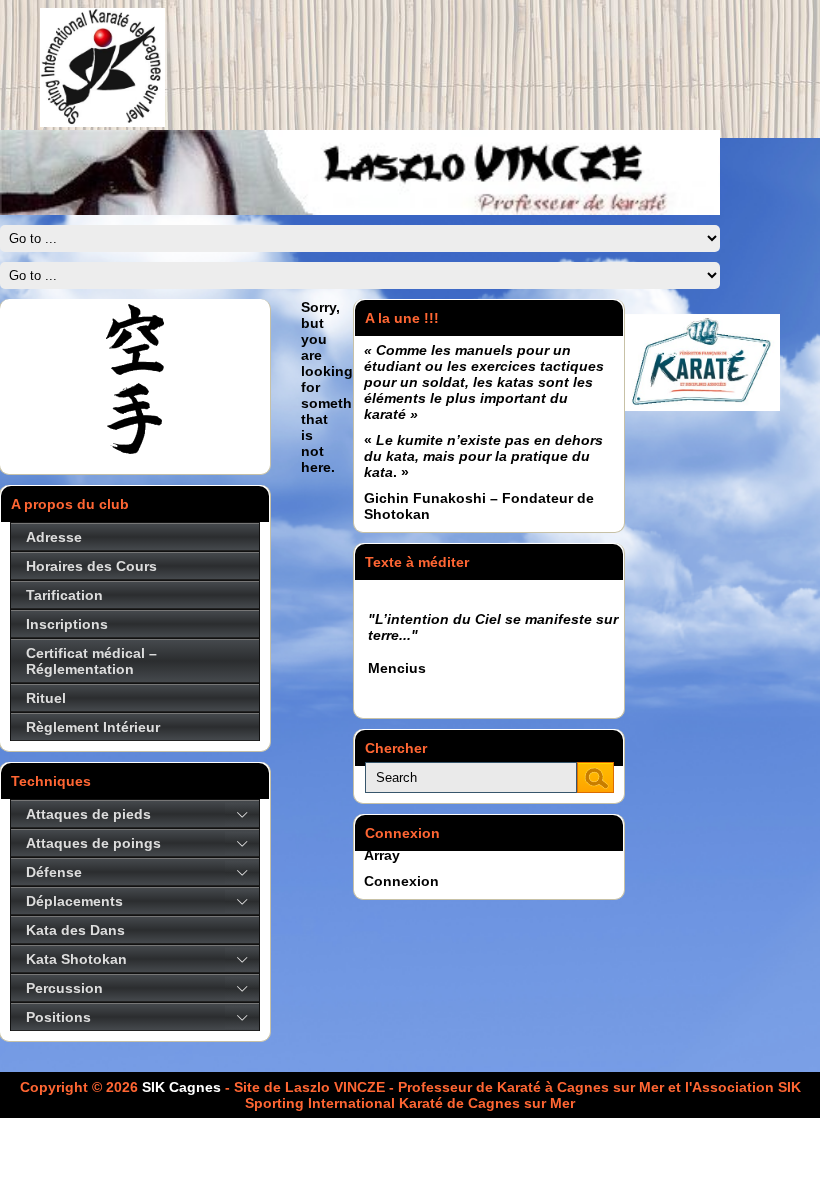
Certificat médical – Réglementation (91, 661)
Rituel (46, 698)
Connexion (401, 881)
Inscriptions (67, 624)
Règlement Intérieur (93, 727)
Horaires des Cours (91, 566)
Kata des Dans (75, 930)
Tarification (64, 595)
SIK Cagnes (181, 1087)
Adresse (54, 537)
